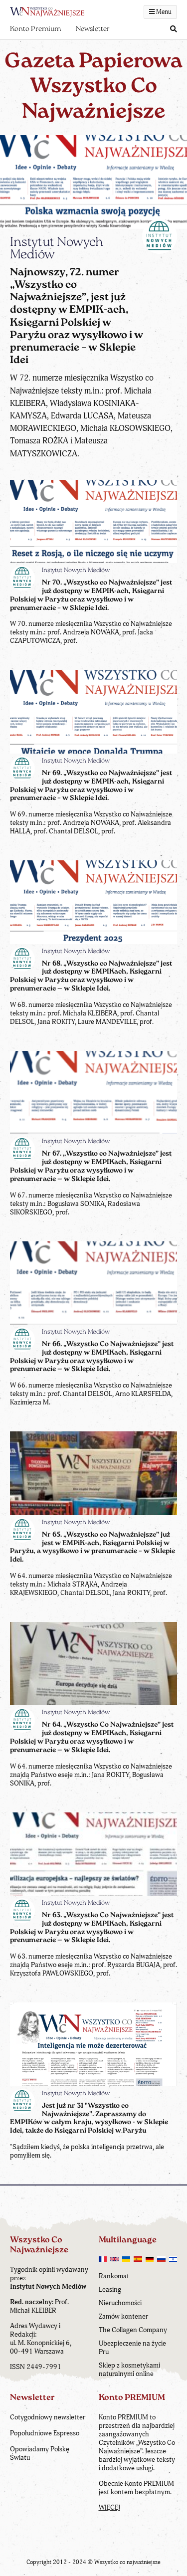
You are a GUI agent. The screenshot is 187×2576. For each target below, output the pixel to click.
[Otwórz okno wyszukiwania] (174, 30)
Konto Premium (35, 29)
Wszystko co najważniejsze (127, 2562)
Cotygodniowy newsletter (48, 2417)
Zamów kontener (123, 2316)
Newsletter (93, 29)
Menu (163, 12)
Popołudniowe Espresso (45, 2433)
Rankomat (114, 2276)
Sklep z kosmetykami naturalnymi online (129, 2370)
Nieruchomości (120, 2303)
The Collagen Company (133, 2330)
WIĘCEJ (109, 2507)
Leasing (110, 2289)
